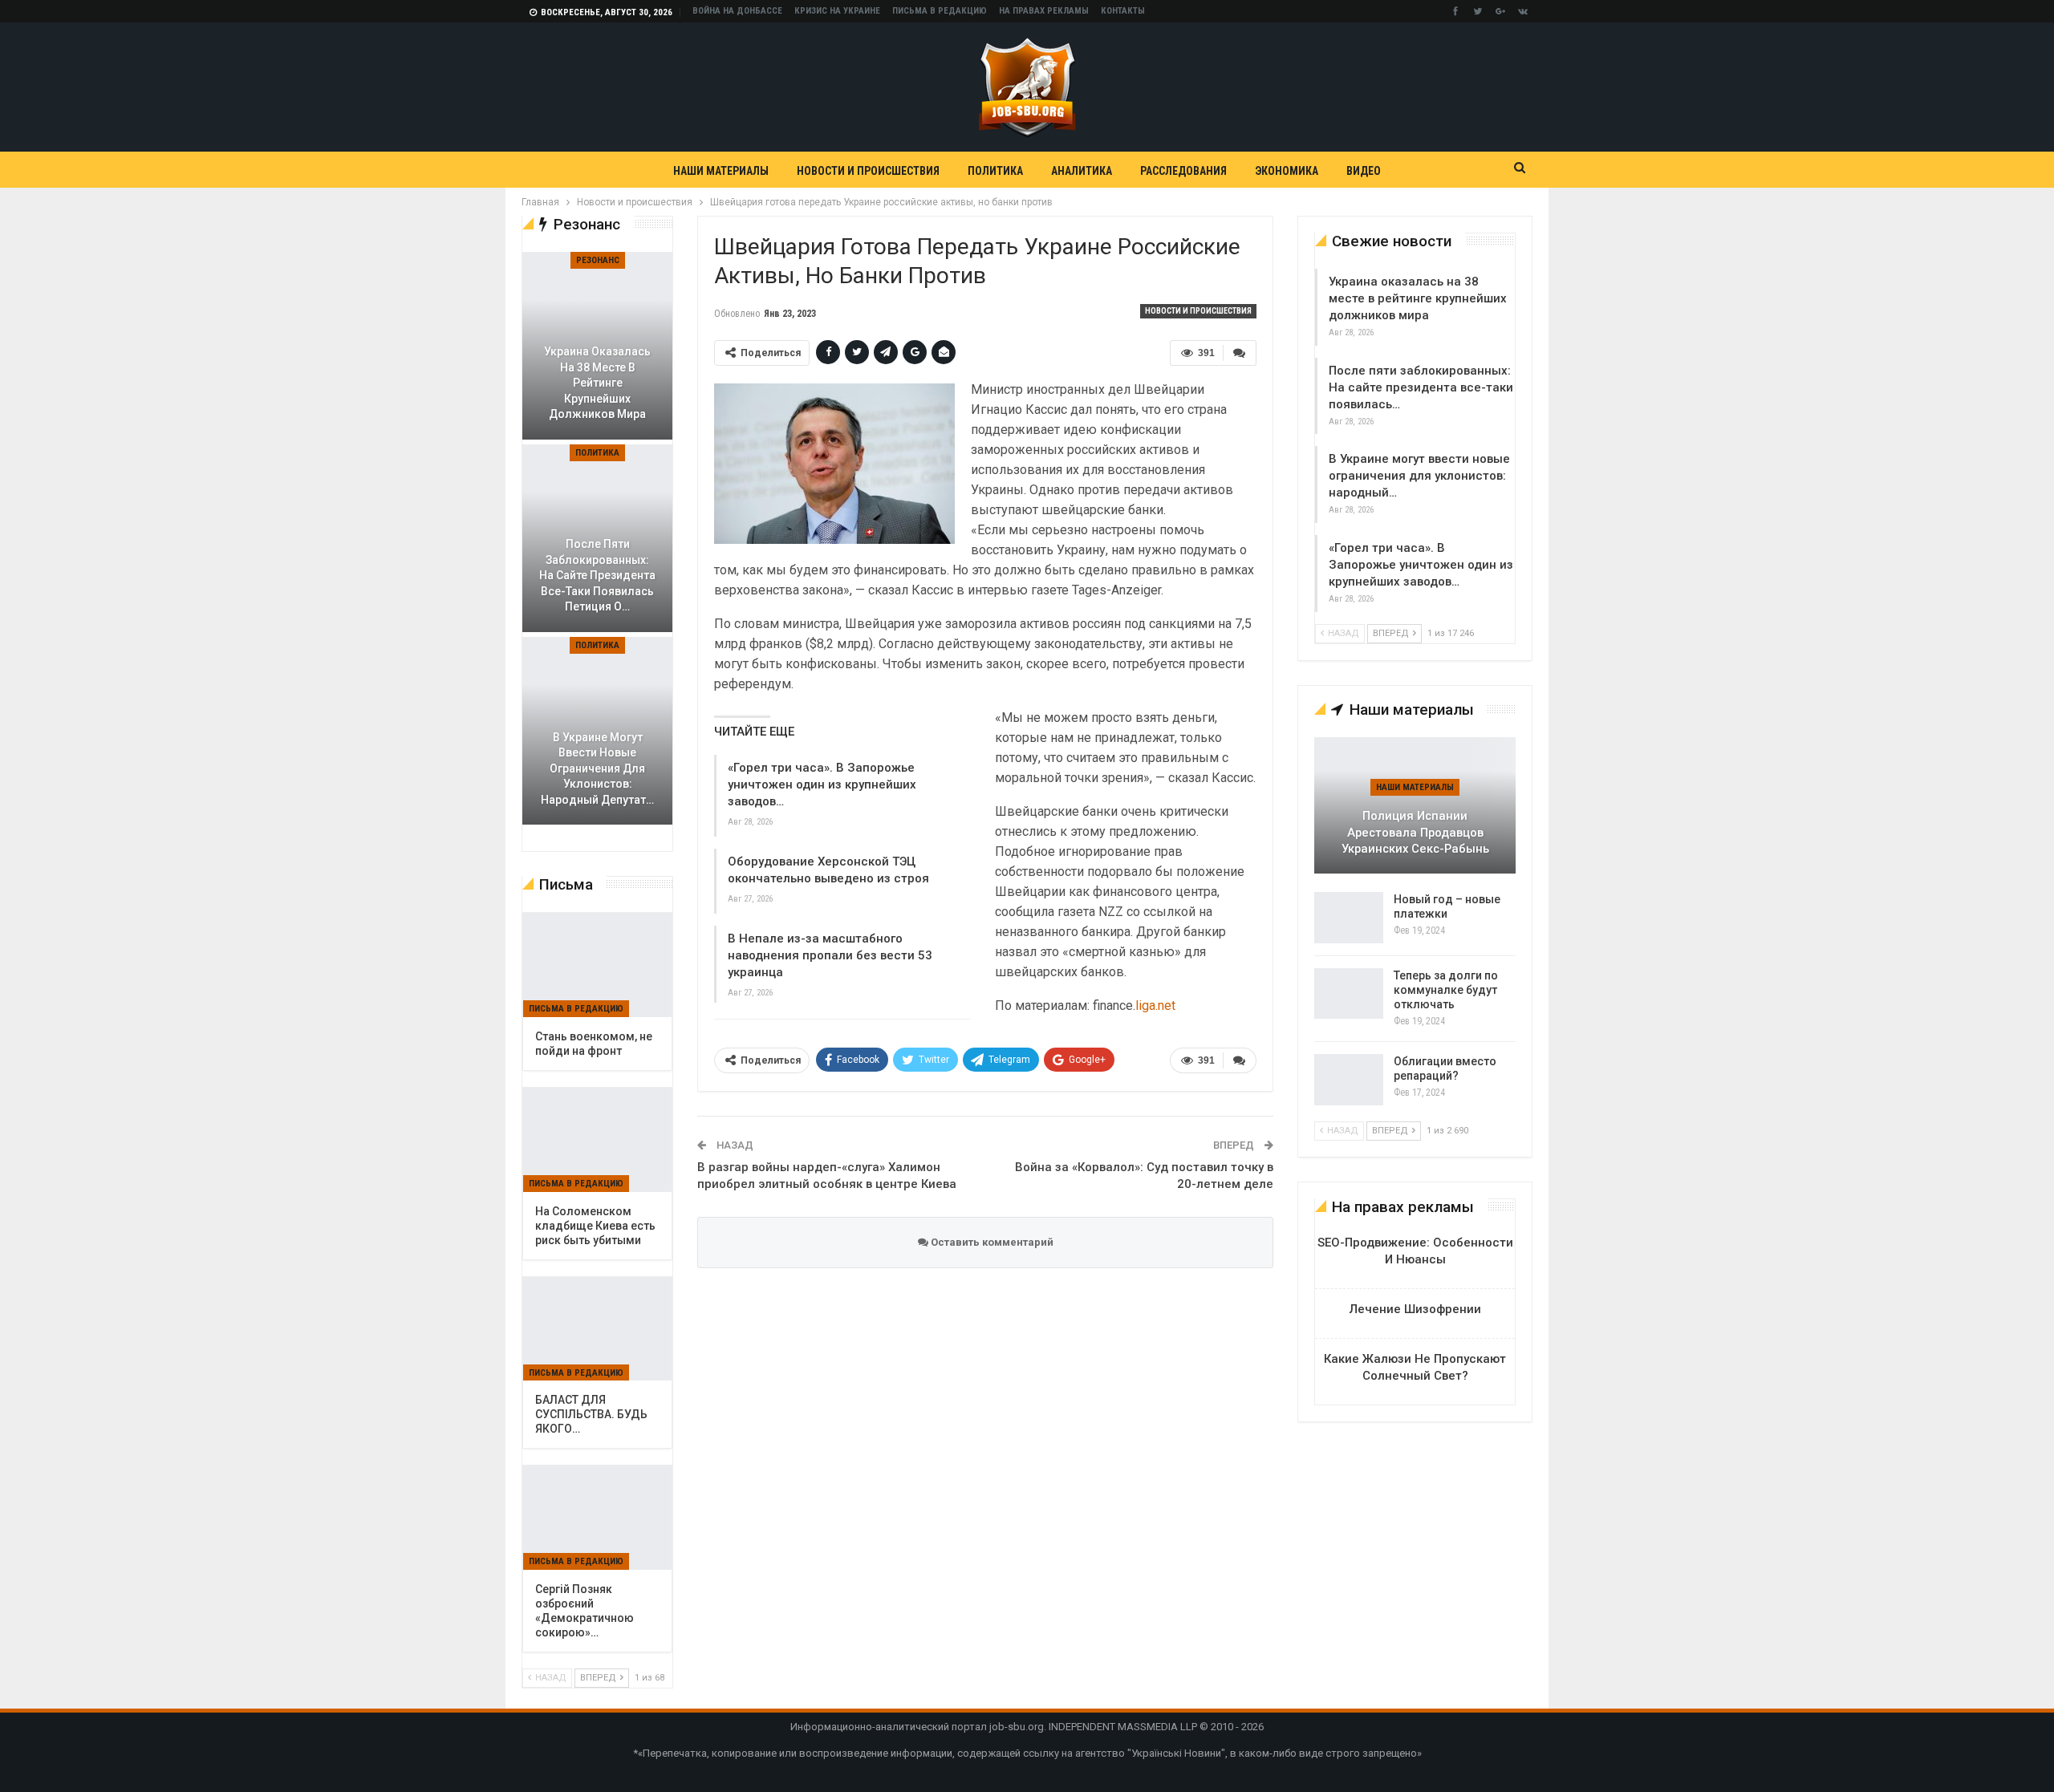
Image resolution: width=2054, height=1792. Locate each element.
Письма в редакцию (940, 11)
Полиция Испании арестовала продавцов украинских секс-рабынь (1415, 832)
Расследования (1183, 171)
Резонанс (598, 260)
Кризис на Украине (837, 11)
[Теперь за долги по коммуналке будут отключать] (1349, 994)
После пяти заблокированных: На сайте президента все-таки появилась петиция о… (597, 575)
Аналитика (1082, 171)
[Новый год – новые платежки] (1349, 918)
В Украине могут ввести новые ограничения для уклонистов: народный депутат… (597, 768)
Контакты (1123, 11)
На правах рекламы (1044, 11)
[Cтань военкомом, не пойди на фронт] (597, 965)
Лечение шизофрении (1415, 1309)
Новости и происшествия (868, 171)
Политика (995, 171)
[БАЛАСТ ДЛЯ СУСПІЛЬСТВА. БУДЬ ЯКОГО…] (597, 1329)
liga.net (1155, 1005)
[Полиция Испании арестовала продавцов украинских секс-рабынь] (1415, 805)
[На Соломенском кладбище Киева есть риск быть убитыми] (597, 1140)
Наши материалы (721, 171)
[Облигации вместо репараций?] (1349, 1080)
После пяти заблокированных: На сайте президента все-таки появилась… (1421, 387)
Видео (1364, 171)
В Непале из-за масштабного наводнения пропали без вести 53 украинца (830, 955)
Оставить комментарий (991, 1242)
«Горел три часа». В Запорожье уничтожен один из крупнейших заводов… (822, 785)
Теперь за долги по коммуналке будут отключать (1446, 990)
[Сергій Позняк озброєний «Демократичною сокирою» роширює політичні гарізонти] (597, 1518)
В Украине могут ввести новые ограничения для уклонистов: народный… (1419, 476)
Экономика (1287, 171)
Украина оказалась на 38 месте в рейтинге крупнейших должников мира (1418, 298)
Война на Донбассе (737, 11)
